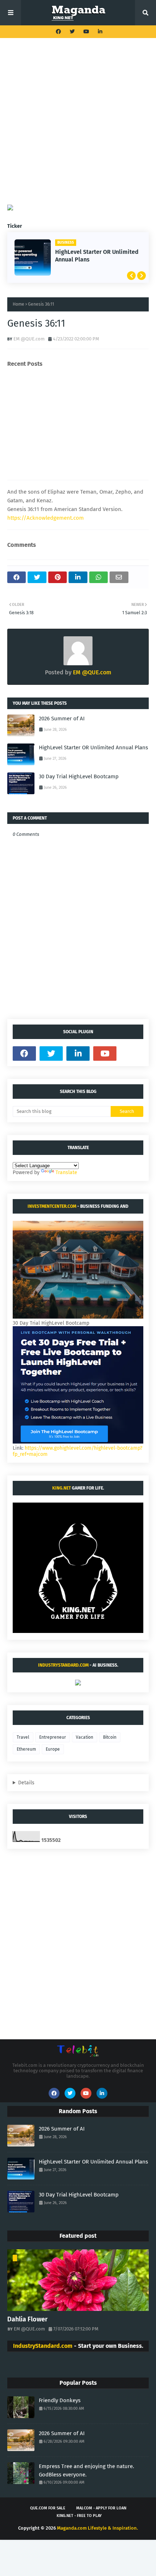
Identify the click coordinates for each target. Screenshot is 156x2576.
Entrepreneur (53, 1737)
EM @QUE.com (29, 339)
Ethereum (26, 1749)
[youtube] (86, 32)
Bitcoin (110, 1737)
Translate (66, 1172)
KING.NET (61, 1488)
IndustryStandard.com (63, 1665)
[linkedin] (99, 32)
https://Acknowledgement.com (46, 518)
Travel (23, 1737)
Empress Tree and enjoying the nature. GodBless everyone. (87, 2470)
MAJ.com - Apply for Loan (101, 2508)
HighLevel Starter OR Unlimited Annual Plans (97, 256)
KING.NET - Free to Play (79, 2516)
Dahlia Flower (27, 2319)
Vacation (85, 1737)
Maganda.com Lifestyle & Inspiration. (97, 2528)
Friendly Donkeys (60, 2400)
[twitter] (72, 32)
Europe (53, 1749)
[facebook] (58, 32)
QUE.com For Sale (48, 2508)
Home (19, 304)
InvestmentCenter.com (52, 1206)
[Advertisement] (78, 127)
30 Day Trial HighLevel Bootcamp (79, 776)
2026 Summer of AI (62, 719)
